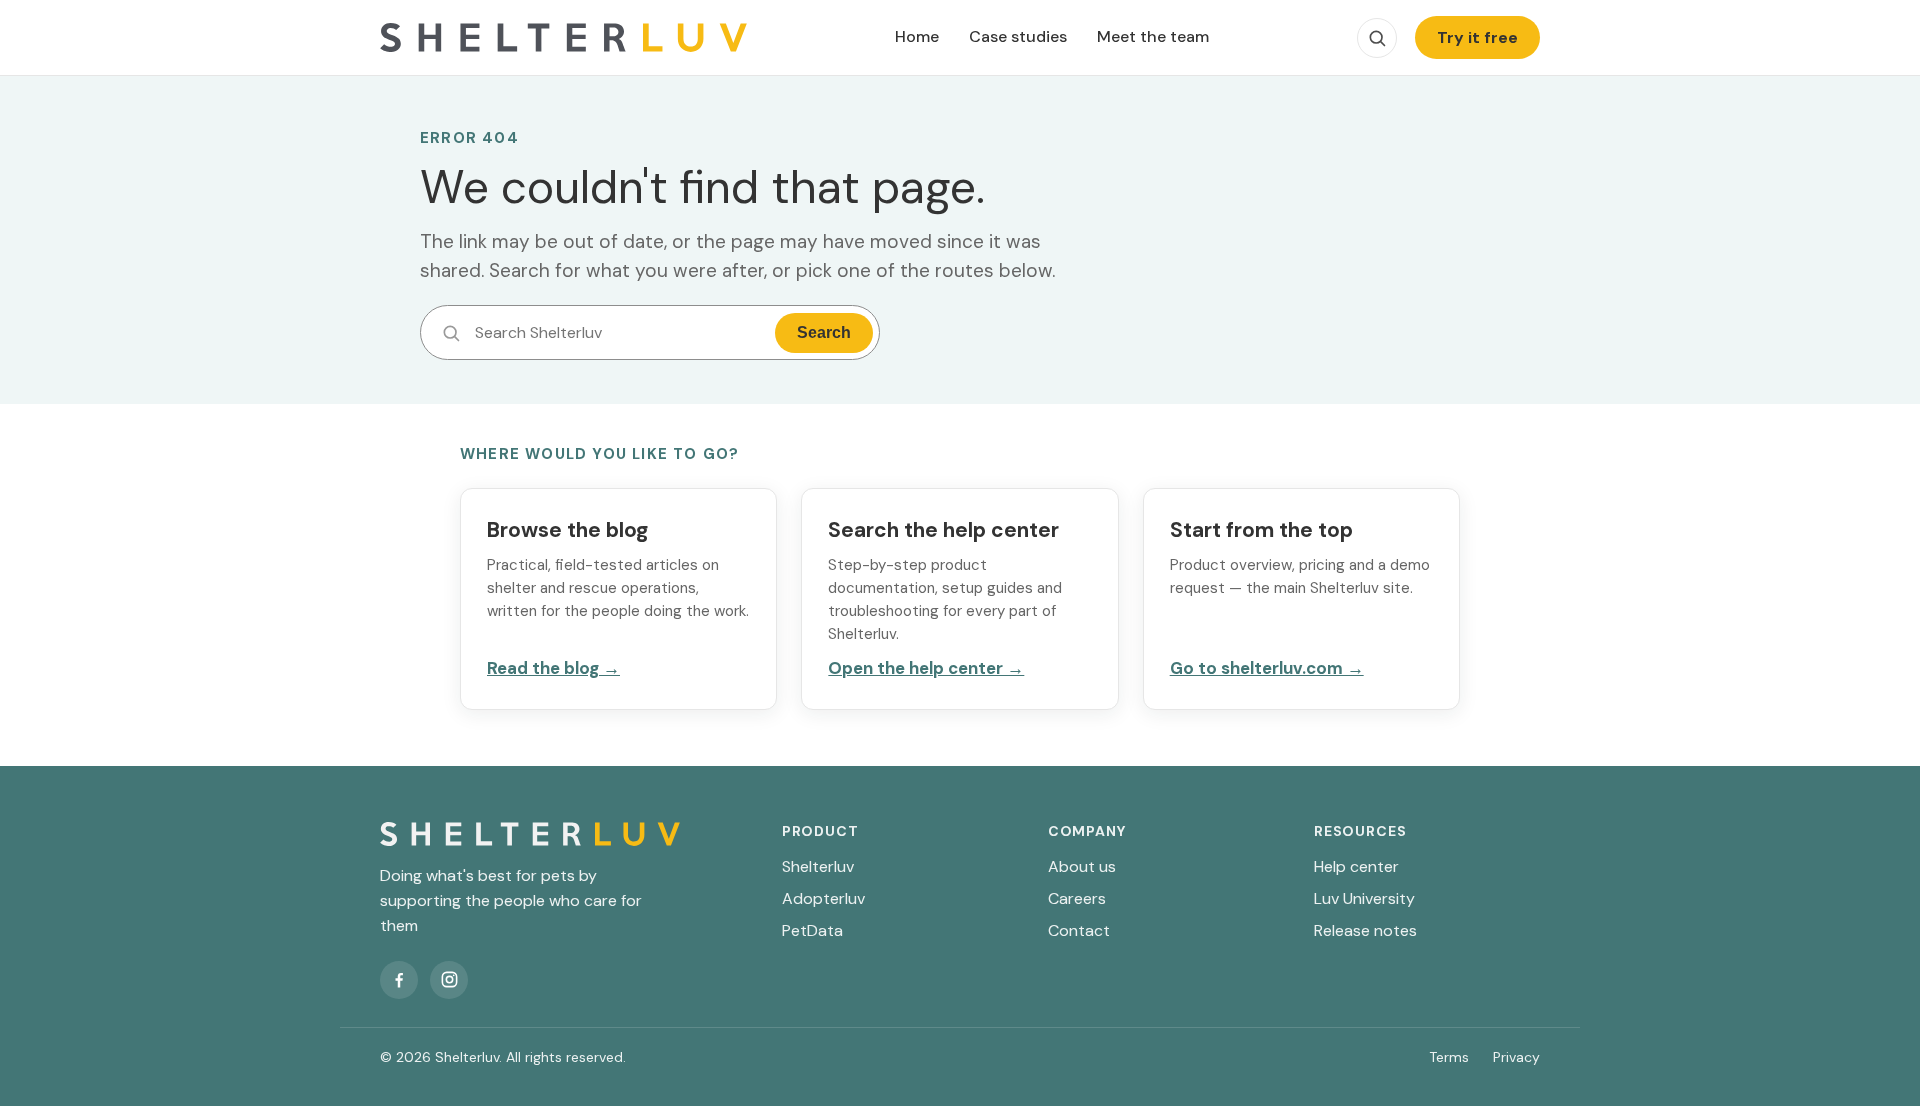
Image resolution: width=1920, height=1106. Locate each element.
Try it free (1477, 37)
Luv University (1364, 898)
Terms (1449, 1057)
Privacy (1516, 1057)
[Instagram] (449, 980)
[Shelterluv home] (563, 38)
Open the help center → (926, 668)
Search (824, 332)
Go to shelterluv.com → (1267, 668)
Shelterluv (818, 866)
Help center (1356, 866)
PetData (812, 930)
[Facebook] (399, 980)
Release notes (1365, 930)
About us (1082, 866)
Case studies (1018, 36)
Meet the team (1153, 36)
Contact (1079, 930)
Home (917, 36)
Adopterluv (823, 898)
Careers (1077, 898)
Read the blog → (553, 668)
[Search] (1377, 38)
